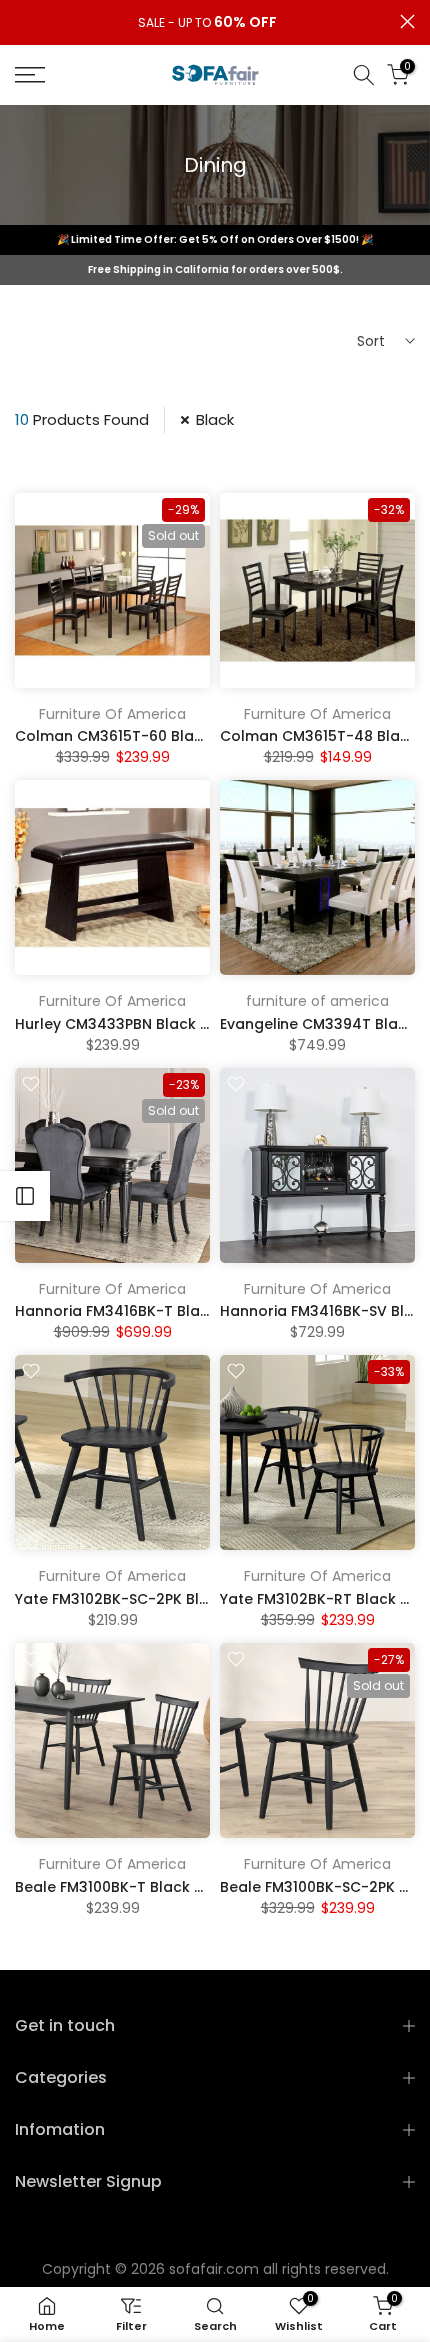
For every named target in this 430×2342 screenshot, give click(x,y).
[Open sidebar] (25, 1196)
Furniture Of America (112, 714)
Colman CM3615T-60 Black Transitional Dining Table (205, 736)
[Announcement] (207, 23)
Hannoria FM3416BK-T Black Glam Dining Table (185, 1311)
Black (215, 419)
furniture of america (317, 1001)
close (407, 21)
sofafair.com (214, 2269)
